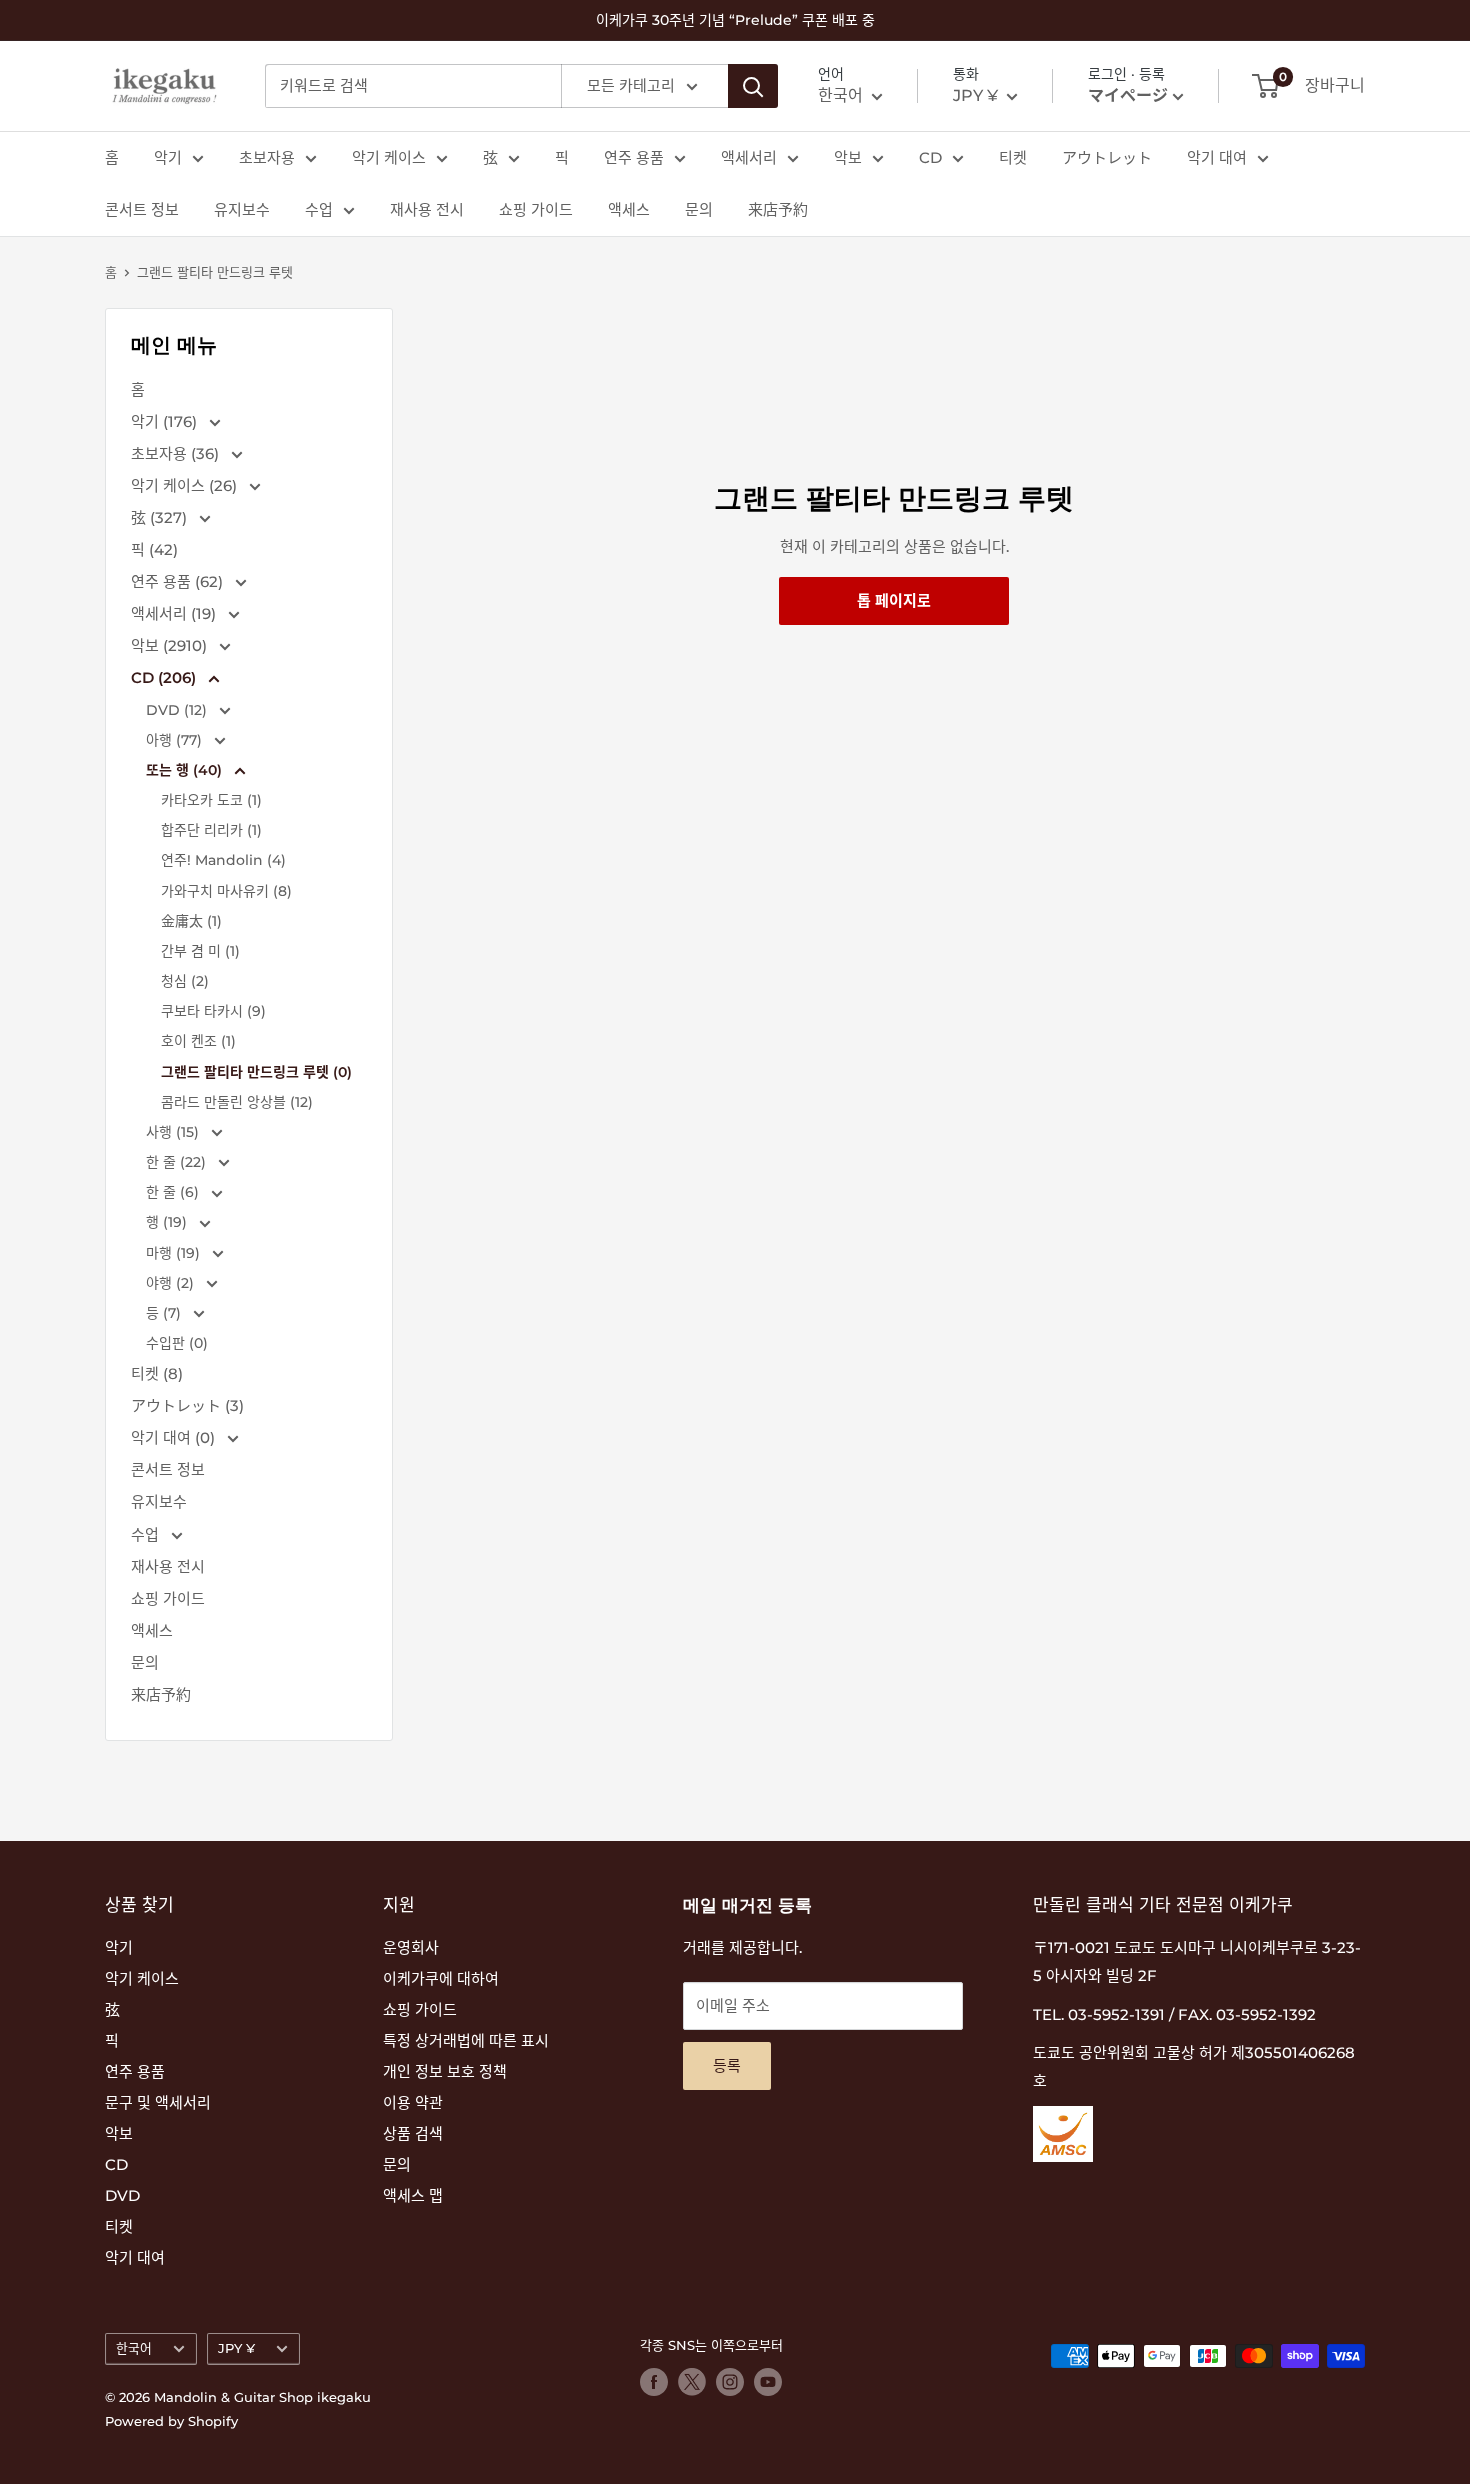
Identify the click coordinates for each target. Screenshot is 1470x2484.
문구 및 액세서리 (158, 2102)
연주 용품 (634, 157)
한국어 (134, 2348)
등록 (727, 2065)
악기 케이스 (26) (186, 485)
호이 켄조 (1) (198, 1041)
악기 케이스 (389, 157)
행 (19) (168, 1222)
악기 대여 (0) (175, 1437)
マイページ (1128, 95)
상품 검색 (413, 2133)
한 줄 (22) (178, 1162)
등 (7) (165, 1313)
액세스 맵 (413, 2195)
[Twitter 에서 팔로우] (692, 2382)
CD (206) (165, 677)
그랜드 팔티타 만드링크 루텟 (215, 272)
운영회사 (411, 1947)
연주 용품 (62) (179, 581)
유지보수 (242, 209)
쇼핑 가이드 (536, 209)
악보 (848, 157)
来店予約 (778, 209)
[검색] (753, 86)
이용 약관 (413, 2102)
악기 (168, 157)
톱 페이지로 (894, 600)
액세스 (629, 209)
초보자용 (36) (177, 453)
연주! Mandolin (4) (223, 860)
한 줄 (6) (174, 1192)
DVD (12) (178, 710)
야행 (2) (172, 1283)
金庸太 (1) (191, 921)
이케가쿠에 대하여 (441, 1978)
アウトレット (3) (187, 1405)
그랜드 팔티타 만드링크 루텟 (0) (256, 1072)
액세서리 (749, 157)
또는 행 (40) (186, 770)
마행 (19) (175, 1253)
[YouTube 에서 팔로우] (768, 2382)
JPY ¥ (236, 2348)
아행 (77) (176, 740)
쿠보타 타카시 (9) (213, 1011)
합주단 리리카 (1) (211, 830)
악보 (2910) (171, 645)
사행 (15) (174, 1132)
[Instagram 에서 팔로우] (730, 2382)
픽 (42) (154, 549)
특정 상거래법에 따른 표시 (466, 2040)
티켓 (1013, 157)
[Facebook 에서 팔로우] (654, 2382)
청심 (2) (185, 981)
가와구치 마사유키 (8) (226, 891)
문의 (699, 209)
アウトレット (1107, 157)
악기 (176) (166, 421)
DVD (122, 2195)
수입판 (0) (177, 1343)
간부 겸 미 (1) (200, 951)
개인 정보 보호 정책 (445, 2071)
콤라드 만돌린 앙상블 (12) (237, 1102)
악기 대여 (1217, 157)
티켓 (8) (157, 1373)
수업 (319, 209)
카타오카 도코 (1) (211, 800)
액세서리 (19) (175, 613)
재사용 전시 (427, 209)
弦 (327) (161, 517)
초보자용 (267, 157)
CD (930, 157)
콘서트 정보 (142, 209)
